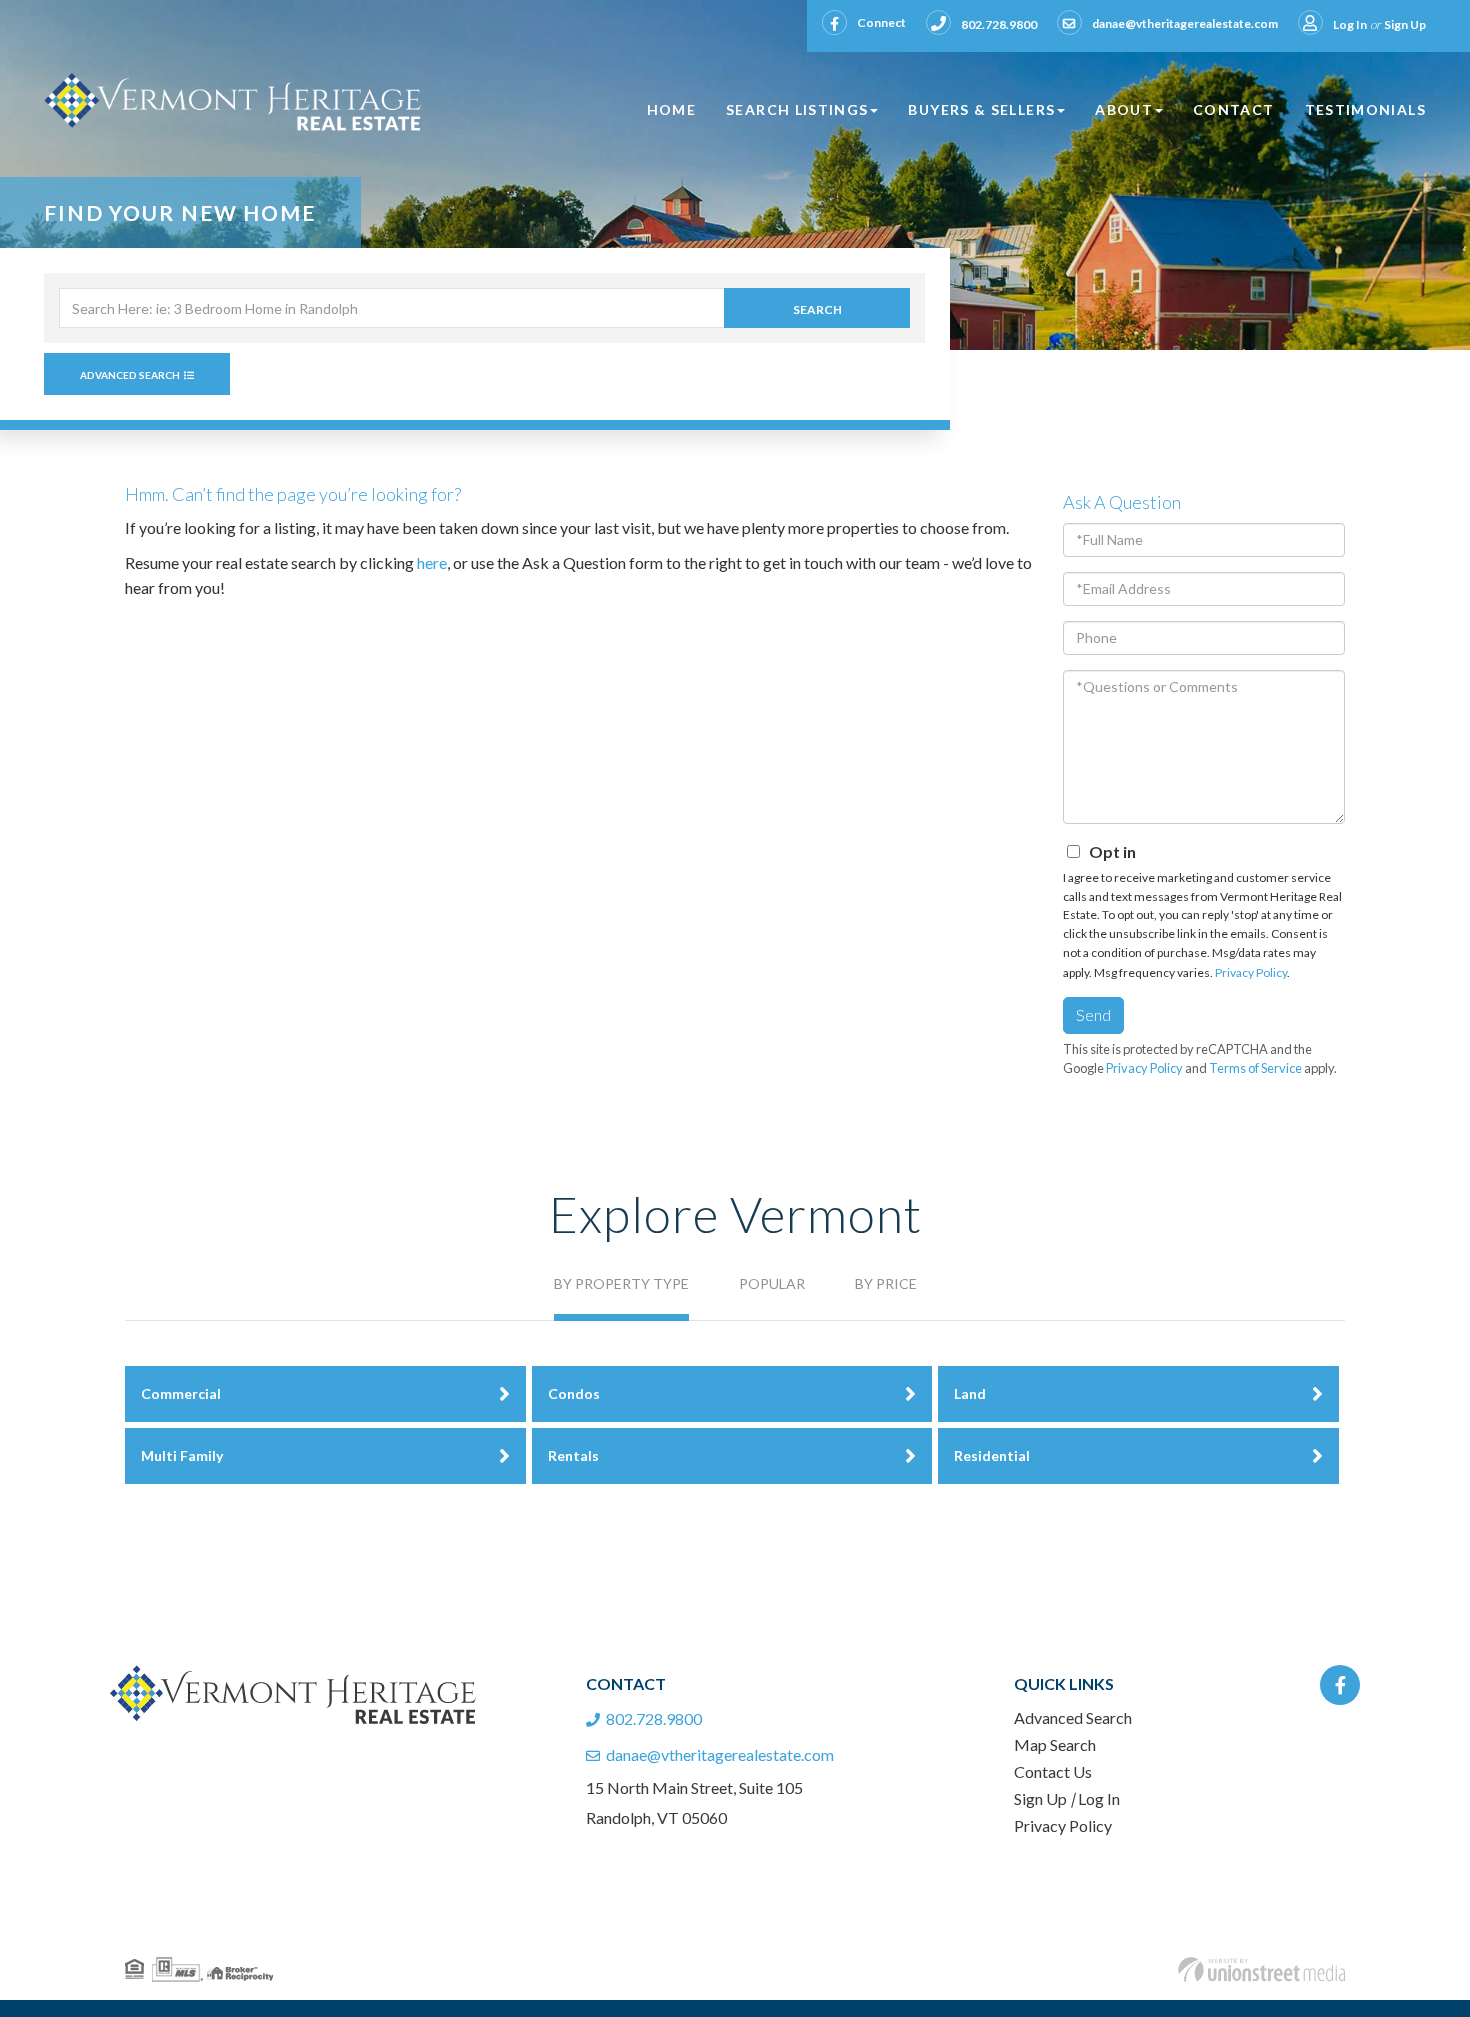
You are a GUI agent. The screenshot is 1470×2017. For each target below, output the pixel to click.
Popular (772, 1283)
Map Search (1055, 1744)
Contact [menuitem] (1234, 109)
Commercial (181, 1393)
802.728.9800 (999, 24)
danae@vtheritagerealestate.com (1185, 23)
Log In (1350, 24)
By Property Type (621, 1283)
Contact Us (1053, 1771)
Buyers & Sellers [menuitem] (981, 109)
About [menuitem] (1124, 109)
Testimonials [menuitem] (1365, 109)
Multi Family (182, 1455)
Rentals (573, 1455)
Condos (574, 1393)
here (432, 562)
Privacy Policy (1251, 972)
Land (970, 1393)
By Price (886, 1283)
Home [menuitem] (671, 109)
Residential (992, 1455)
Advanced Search (130, 375)
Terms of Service (1255, 1068)
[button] (817, 308)
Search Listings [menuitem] (797, 109)
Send (1093, 1014)
